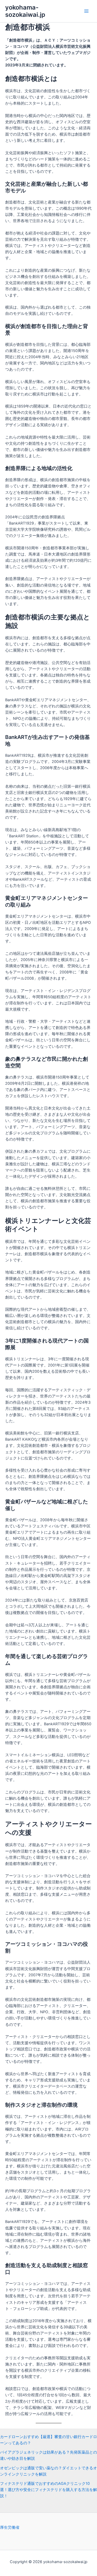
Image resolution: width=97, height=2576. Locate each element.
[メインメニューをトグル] (86, 11)
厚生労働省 (10, 2527)
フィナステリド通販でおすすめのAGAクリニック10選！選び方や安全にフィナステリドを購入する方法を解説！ (48, 2490)
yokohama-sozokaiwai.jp (25, 11)
